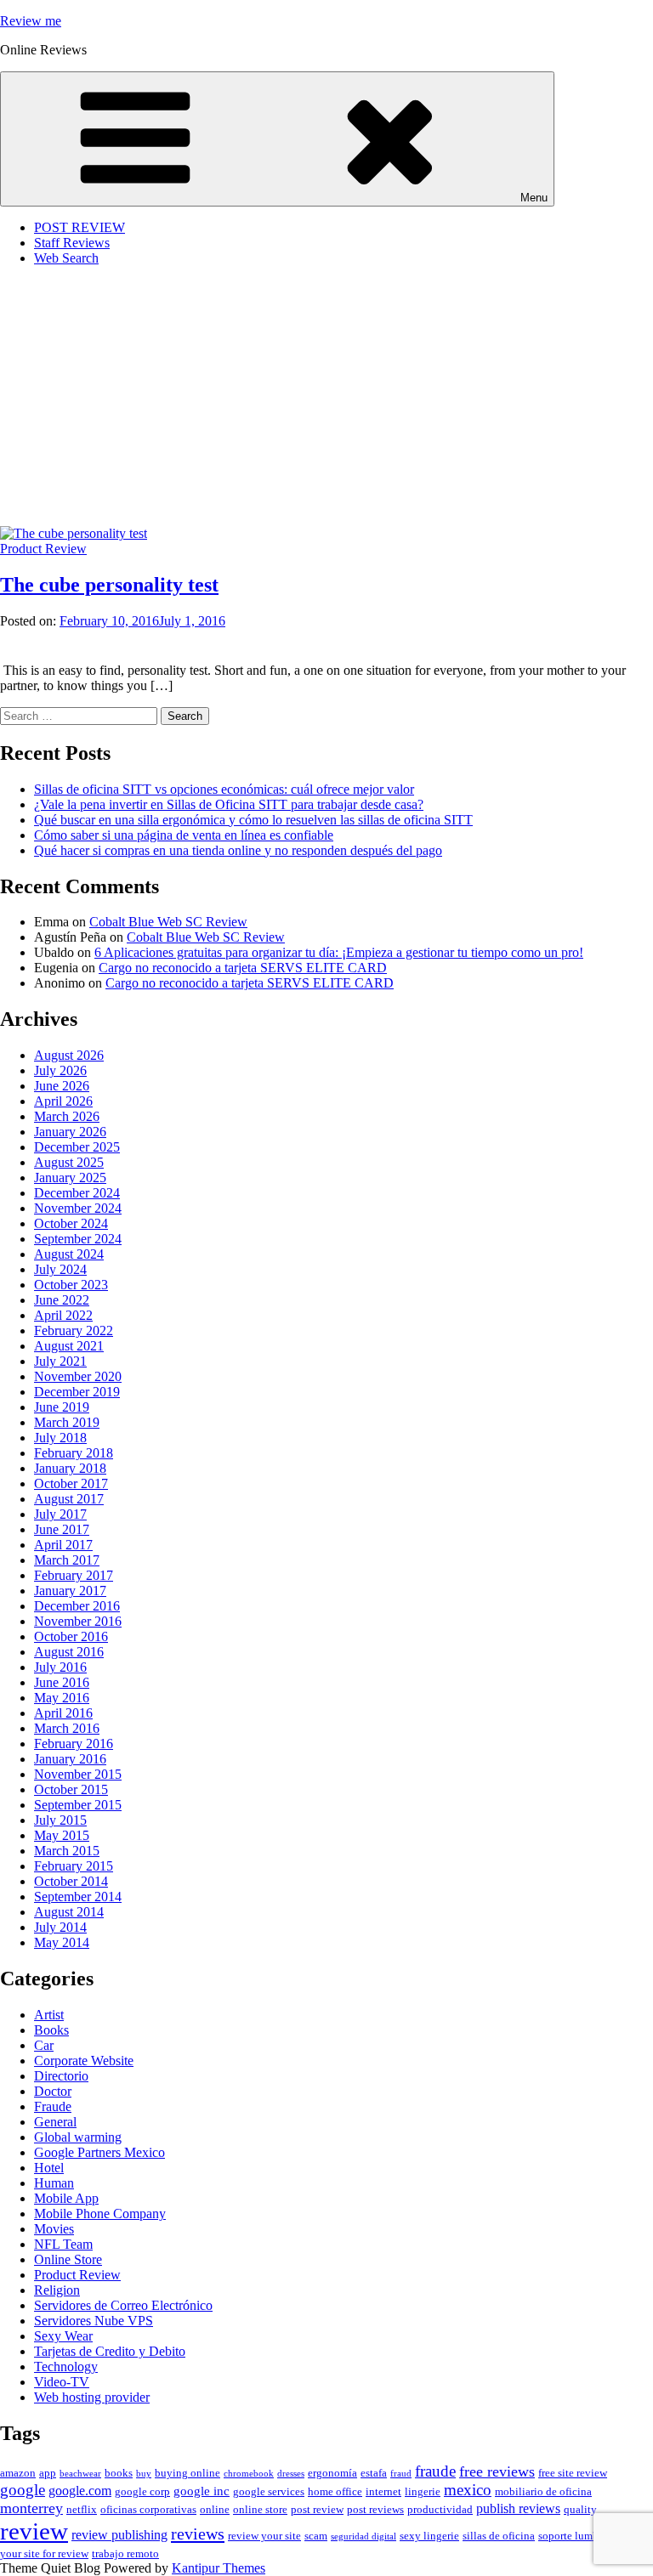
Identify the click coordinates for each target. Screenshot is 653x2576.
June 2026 (62, 1086)
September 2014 (78, 1897)
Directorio (61, 2076)
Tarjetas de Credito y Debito (110, 2351)
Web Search (66, 258)
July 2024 (60, 1269)
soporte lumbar (573, 2536)
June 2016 (62, 1682)
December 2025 (77, 1147)
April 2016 (63, 1713)
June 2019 (62, 1407)
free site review (573, 2473)
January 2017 (70, 1591)
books (119, 2473)
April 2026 (63, 1101)
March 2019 (67, 1422)
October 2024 (71, 1223)
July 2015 (60, 1820)
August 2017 (69, 1499)
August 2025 (69, 1162)
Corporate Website (84, 2061)
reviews (198, 2534)
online (215, 2510)
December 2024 (77, 1193)
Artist (49, 2015)
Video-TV (62, 2382)
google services (269, 2492)
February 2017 (74, 1575)
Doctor (53, 2091)
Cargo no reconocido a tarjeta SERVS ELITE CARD (243, 968)
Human (54, 2183)
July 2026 (60, 1070)
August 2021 (69, 1346)
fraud (401, 2474)
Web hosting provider (92, 2397)
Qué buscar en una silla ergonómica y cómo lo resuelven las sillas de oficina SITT (253, 820)
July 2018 (60, 1438)
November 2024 (78, 1208)
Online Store (68, 2259)
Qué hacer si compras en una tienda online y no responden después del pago (238, 850)
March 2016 (67, 1728)
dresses (291, 2474)
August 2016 (69, 1652)
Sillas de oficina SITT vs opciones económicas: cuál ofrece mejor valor (224, 789)
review (34, 2531)
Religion (57, 2290)
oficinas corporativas (148, 2510)
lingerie (423, 2492)
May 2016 (62, 1698)
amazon (18, 2473)
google (23, 2490)
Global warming (78, 2137)
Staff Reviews (72, 243)
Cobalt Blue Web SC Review (168, 922)
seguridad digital (363, 2536)
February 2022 (74, 1330)
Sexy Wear (63, 2336)
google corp (142, 2492)
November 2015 (78, 1774)
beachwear (80, 2474)
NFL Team (63, 2244)
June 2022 (62, 1300)
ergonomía (332, 2473)
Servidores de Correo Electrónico (123, 2305)
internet (383, 2492)
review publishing (119, 2535)
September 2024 (78, 1239)
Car (44, 2045)
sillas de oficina (499, 2536)
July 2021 (60, 1361)
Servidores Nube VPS (94, 2321)
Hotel (49, 2168)
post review (317, 2510)
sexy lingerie (429, 2536)
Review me (31, 21)
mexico (468, 2490)
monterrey (31, 2508)
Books (51, 2030)
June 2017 (62, 1529)
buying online (187, 2473)
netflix (82, 2510)
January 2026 (70, 1132)
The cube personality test (109, 585)
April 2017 (63, 1545)
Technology (66, 2367)
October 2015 (71, 1789)
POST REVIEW (79, 227)
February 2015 (74, 1866)
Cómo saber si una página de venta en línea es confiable (184, 835)
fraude (435, 2471)
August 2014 (69, 1912)
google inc (202, 2491)
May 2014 (62, 1942)
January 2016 (70, 1759)
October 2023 (71, 1285)
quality (580, 2510)
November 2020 (78, 1376)
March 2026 (67, 1116)
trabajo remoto (125, 2554)
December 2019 (77, 1392)
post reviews (375, 2510)
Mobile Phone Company (100, 2214)
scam (316, 2536)
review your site (264, 2536)
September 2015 (78, 1805)
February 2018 (74, 1453)
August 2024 (69, 1254)
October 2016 (71, 1636)
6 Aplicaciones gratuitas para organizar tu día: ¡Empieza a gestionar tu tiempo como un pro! (339, 952)
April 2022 (63, 1315)
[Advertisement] (326, 399)
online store (260, 2510)
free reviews (497, 2471)
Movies (54, 2229)
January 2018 (70, 1468)
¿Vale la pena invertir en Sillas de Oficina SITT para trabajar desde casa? (229, 804)
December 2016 (77, 1606)
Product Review (43, 549)
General (55, 2122)
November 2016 (78, 1621)
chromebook (249, 2474)
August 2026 (69, 1055)
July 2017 (60, 1514)
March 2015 (67, 1851)
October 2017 (71, 1483)
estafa (374, 2473)
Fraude (53, 2106)
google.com (80, 2491)
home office (335, 2492)
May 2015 (62, 1835)
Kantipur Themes (219, 2568)
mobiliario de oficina (543, 2492)
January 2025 (70, 1178)
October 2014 (71, 1881)
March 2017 (67, 1560)
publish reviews (518, 2509)
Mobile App (66, 2198)
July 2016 (60, 1667)
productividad (440, 2510)
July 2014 (60, 1927)
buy (144, 2474)
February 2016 (74, 1744)
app (48, 2473)
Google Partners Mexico (99, 2152)
